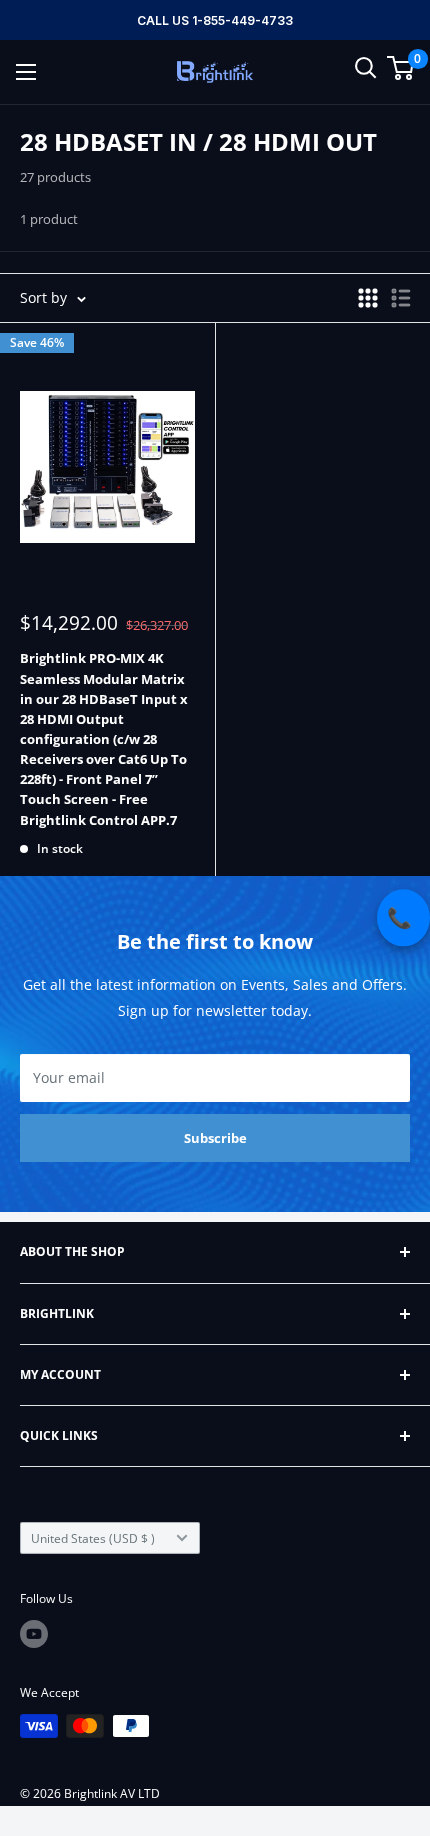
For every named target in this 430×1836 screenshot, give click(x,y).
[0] (401, 68)
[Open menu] (26, 72)
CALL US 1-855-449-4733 (215, 20)
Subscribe (215, 1138)
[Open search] (366, 68)
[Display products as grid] (368, 298)
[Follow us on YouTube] (34, 1634)
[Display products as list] (401, 298)
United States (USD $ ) (93, 1538)
